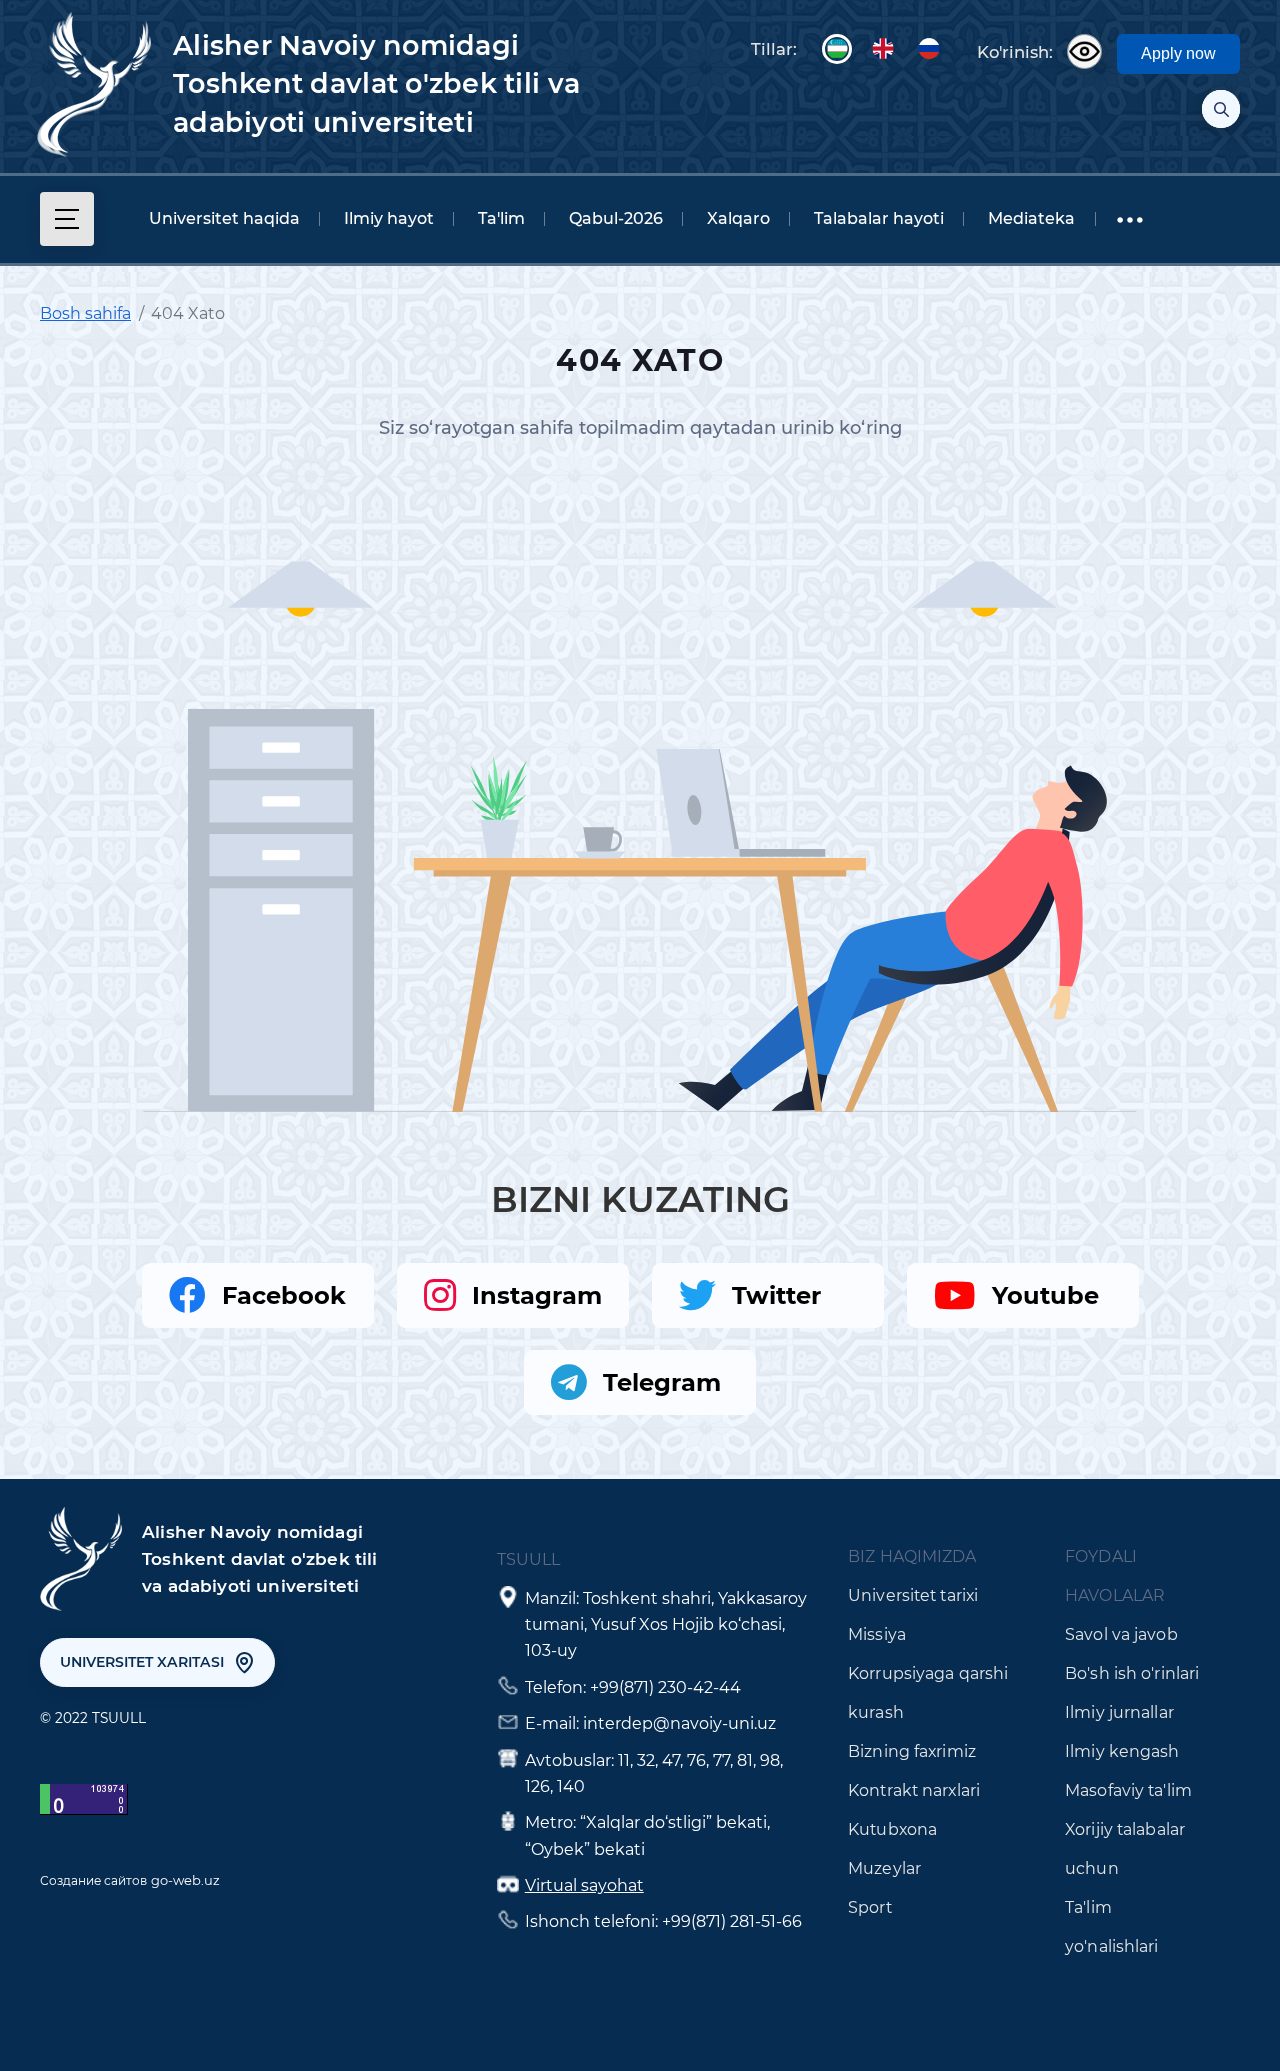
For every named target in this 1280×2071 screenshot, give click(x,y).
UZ (837, 49)
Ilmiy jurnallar (1119, 1712)
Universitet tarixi (913, 1595)
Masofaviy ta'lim (1128, 1790)
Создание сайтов (93, 1880)
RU (929, 49)
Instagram (537, 1295)
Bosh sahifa (85, 313)
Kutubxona (892, 1829)
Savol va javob (1121, 1634)
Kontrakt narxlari (914, 1790)
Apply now (1178, 53)
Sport (870, 1907)
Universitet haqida (224, 218)
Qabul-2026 (616, 218)
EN (883, 49)
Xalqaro (738, 218)
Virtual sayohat (584, 1885)
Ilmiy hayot (389, 218)
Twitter (776, 1295)
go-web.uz (185, 1880)
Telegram (662, 1382)
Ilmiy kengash (1122, 1751)
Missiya (877, 1634)
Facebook (284, 1295)
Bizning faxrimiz (912, 1751)
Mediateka (1031, 218)
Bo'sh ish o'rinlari (1132, 1673)
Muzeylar (884, 1868)
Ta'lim (501, 218)
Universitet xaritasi (142, 1662)
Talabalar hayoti (879, 218)
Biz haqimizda (912, 1556)
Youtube (1045, 1295)
